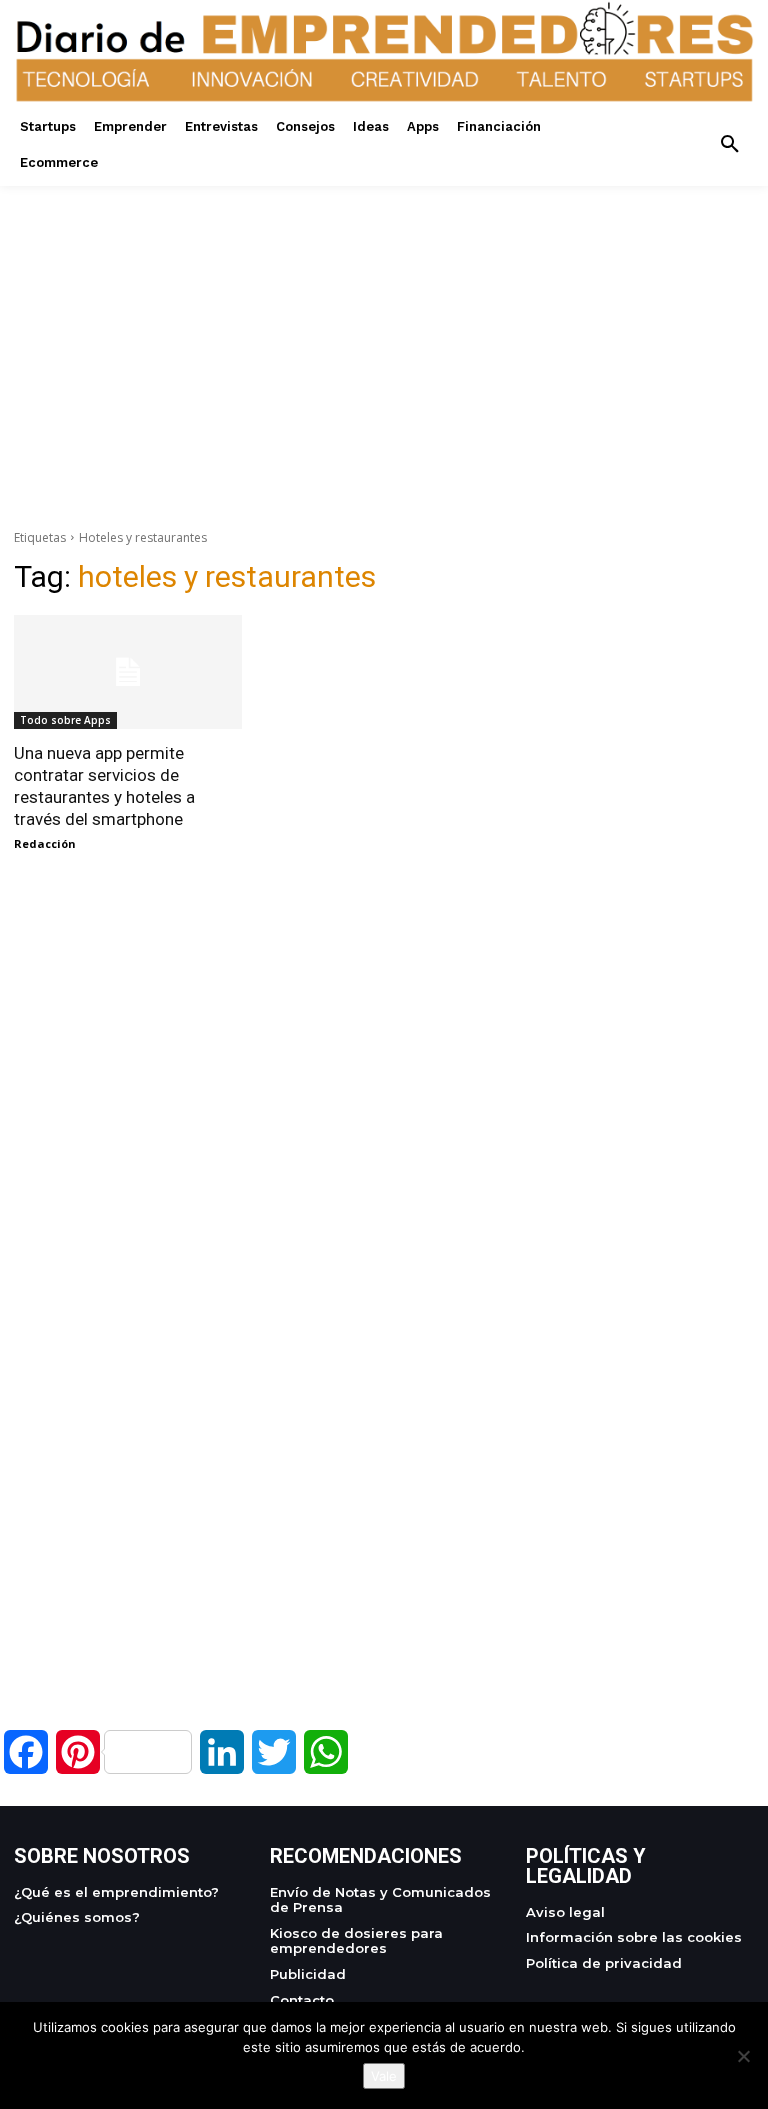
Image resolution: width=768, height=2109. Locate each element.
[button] (730, 145)
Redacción (45, 843)
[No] (743, 2056)
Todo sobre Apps (65, 720)
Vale (384, 2076)
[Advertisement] (384, 326)
